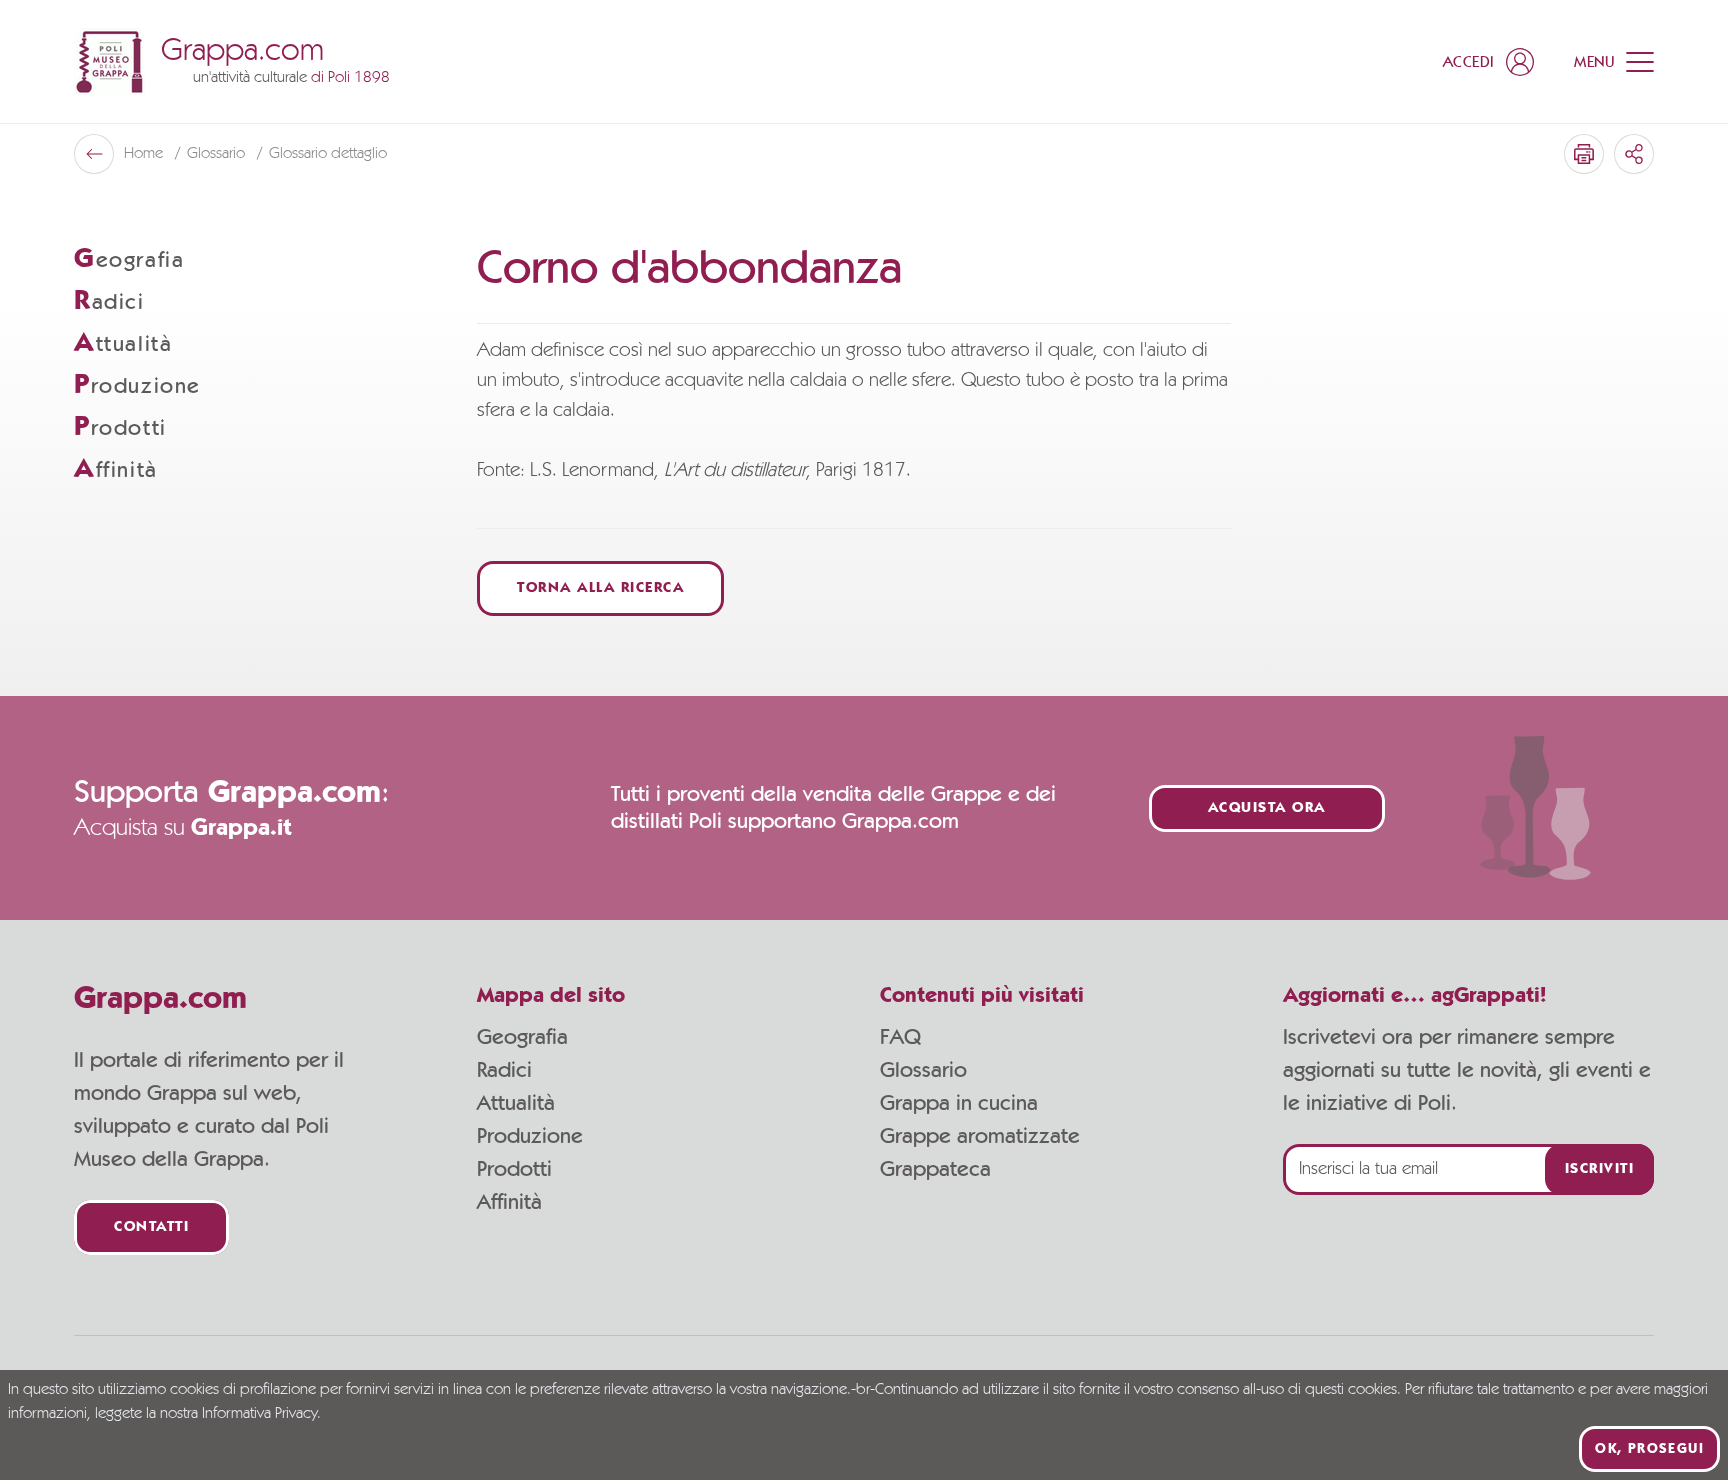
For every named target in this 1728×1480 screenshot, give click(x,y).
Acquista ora (1267, 808)
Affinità (509, 1202)
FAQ (900, 1037)
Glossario (923, 1070)
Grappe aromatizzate (980, 1136)
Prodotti (514, 1169)
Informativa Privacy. (261, 1414)
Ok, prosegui (1649, 1449)
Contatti (151, 1227)
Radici (504, 1070)
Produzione (530, 1136)
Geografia (522, 1037)
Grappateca (935, 1169)
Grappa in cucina (959, 1103)
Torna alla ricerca (600, 588)
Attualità (516, 1103)
